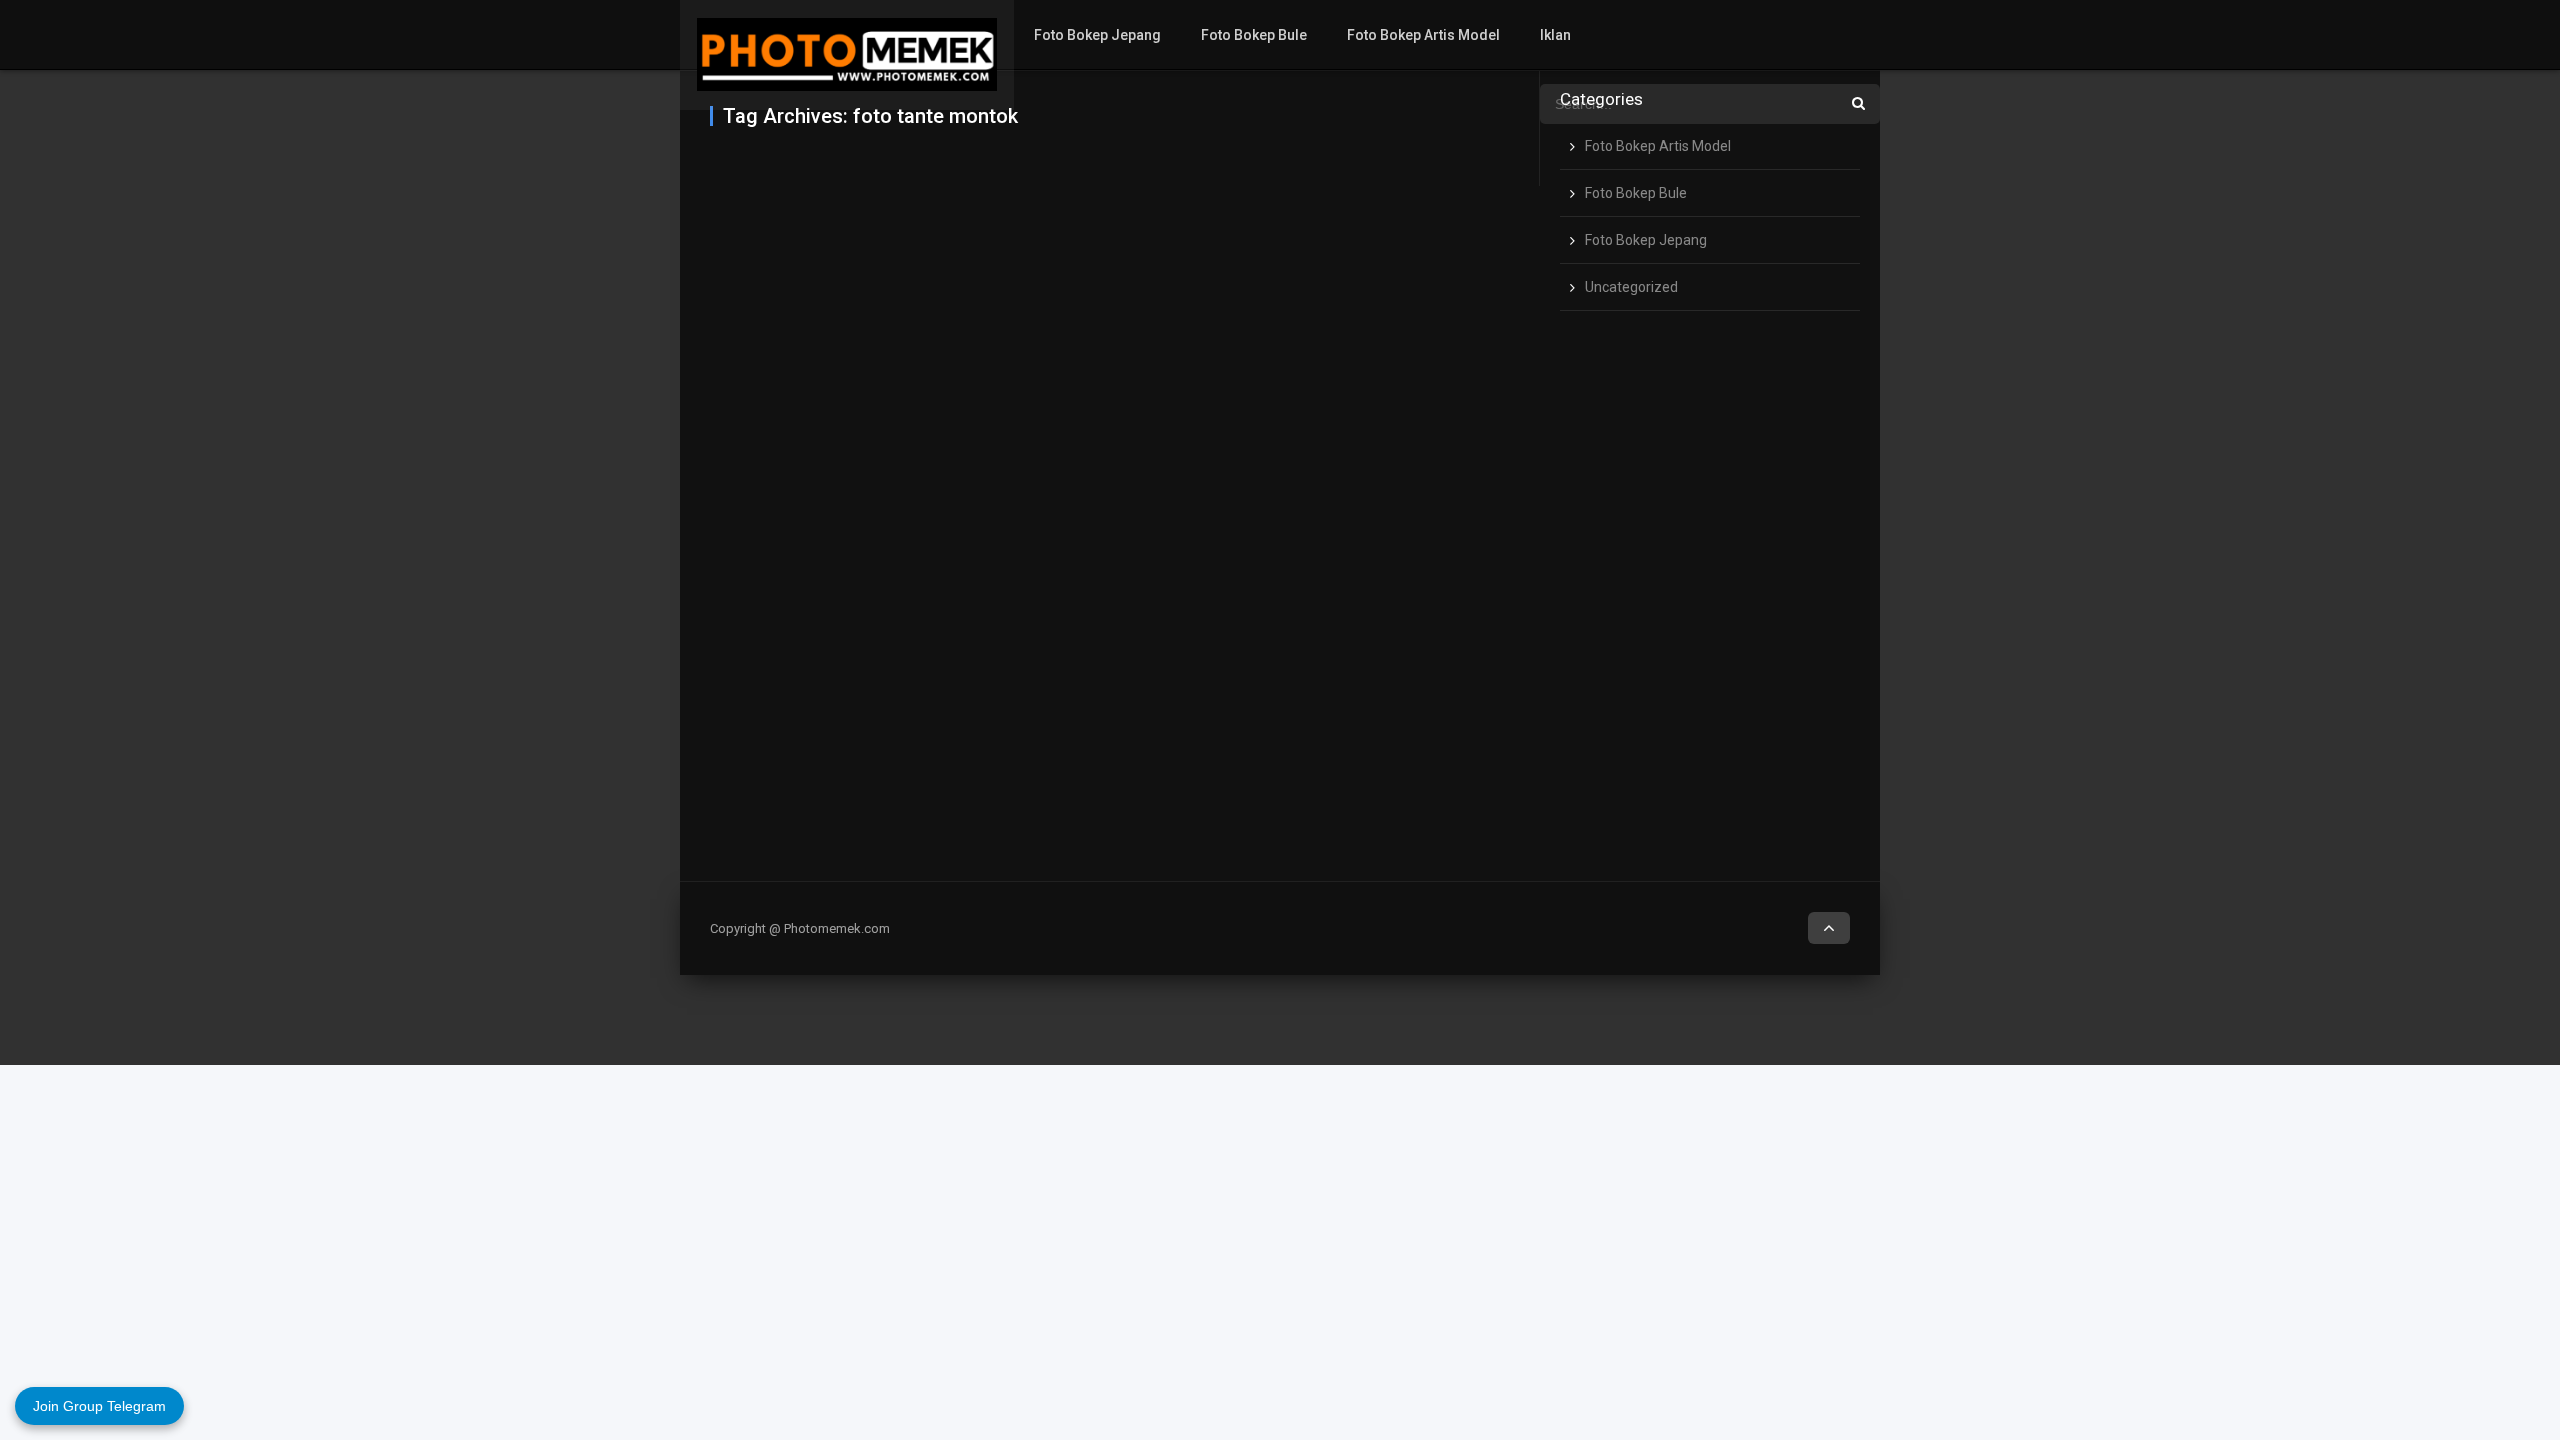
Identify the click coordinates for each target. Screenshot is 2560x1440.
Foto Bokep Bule (1254, 35)
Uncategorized (1631, 287)
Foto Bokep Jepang (1097, 35)
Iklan (1555, 35)
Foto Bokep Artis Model (1423, 35)
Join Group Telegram (99, 1406)
